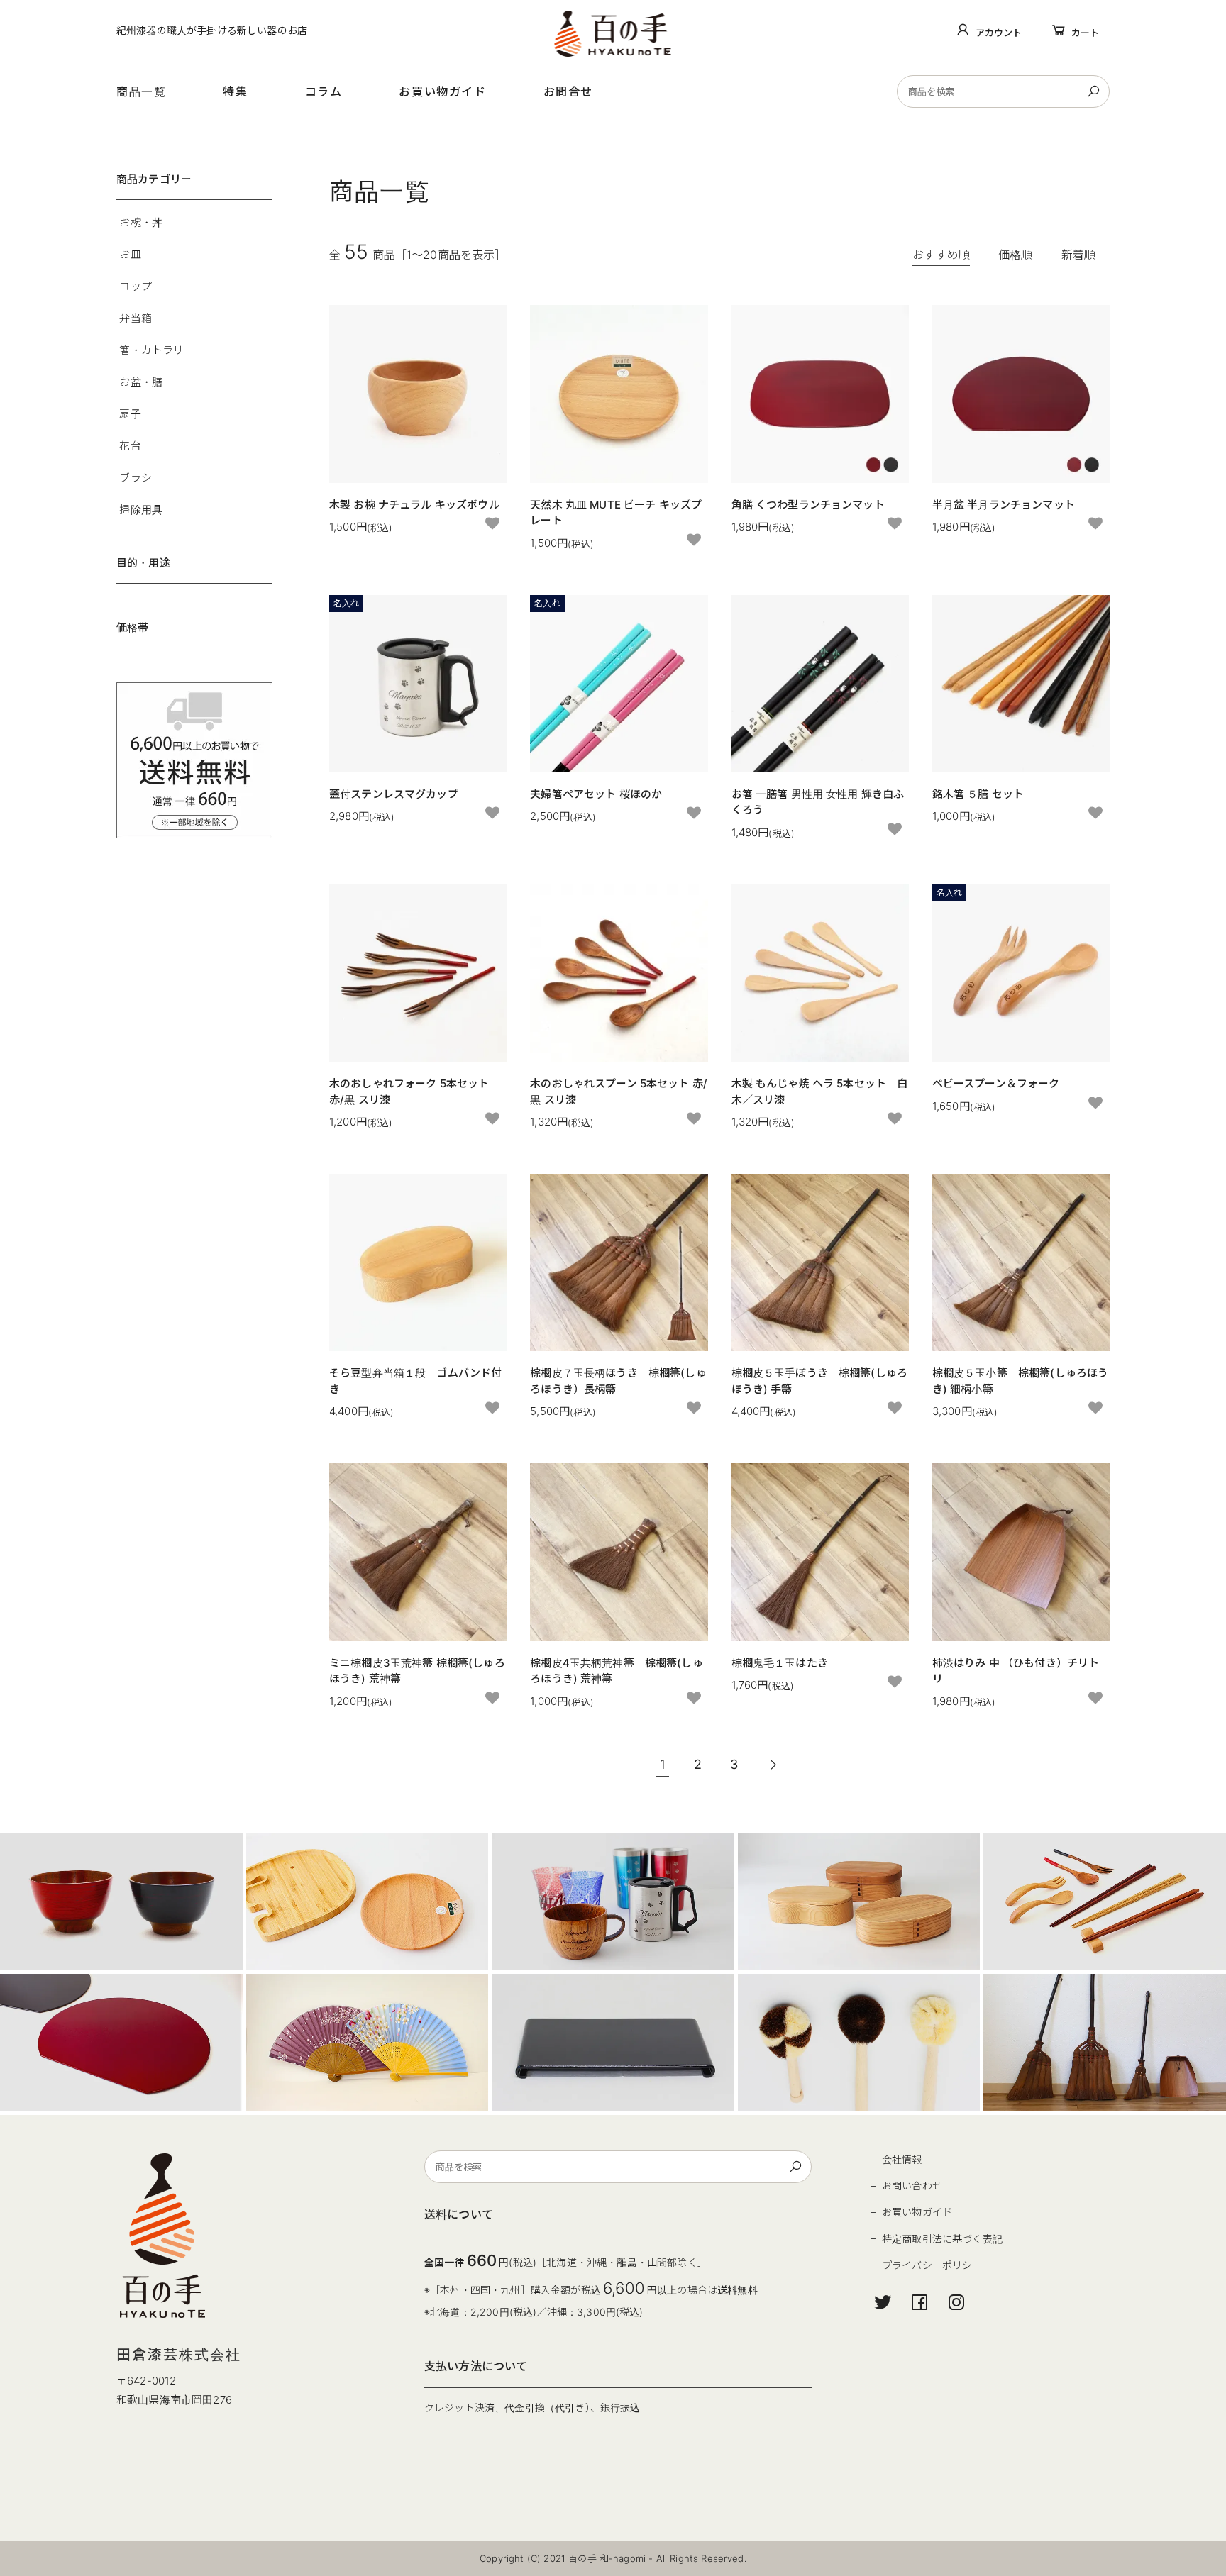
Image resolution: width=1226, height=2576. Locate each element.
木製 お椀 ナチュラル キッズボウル (414, 505)
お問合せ (568, 91)
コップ (135, 286)
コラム (324, 91)
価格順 (1015, 255)
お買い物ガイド (442, 91)
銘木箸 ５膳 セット (978, 794)
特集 (235, 91)
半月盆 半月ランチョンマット (1004, 505)
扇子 (130, 414)
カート (1085, 33)
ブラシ (135, 478)
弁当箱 (135, 318)
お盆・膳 (141, 382)
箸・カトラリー (157, 350)
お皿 (130, 254)
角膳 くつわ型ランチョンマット (808, 505)
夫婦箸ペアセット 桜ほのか (596, 794)
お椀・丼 (141, 222)
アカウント (999, 33)
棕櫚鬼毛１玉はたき (780, 1663)
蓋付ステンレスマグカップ (394, 794)
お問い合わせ (912, 2186)
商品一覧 (141, 91)
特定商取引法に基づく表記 (942, 2239)
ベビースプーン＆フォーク (996, 1083)
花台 (130, 446)
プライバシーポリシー (932, 2265)
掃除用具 (141, 510)
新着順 (1078, 255)
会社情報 (902, 2159)
